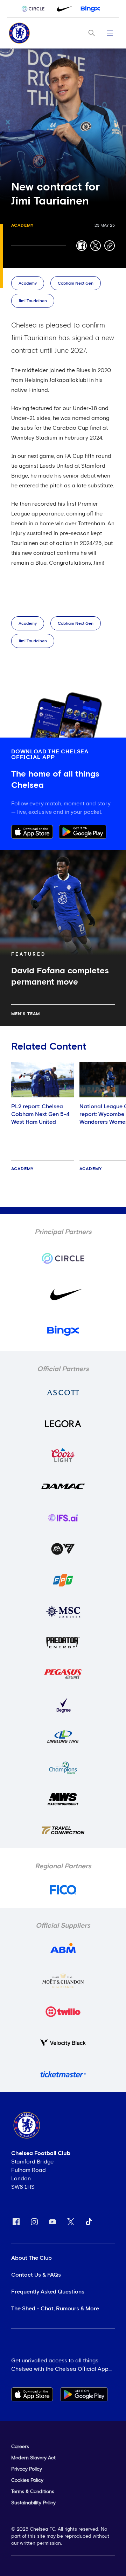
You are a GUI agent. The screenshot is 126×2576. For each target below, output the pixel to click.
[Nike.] (63, 9)
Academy (22, 226)
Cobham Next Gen (76, 284)
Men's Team (26, 1014)
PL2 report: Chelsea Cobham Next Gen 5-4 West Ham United (40, 1114)
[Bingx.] (90, 9)
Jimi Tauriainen (33, 301)
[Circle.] (36, 9)
